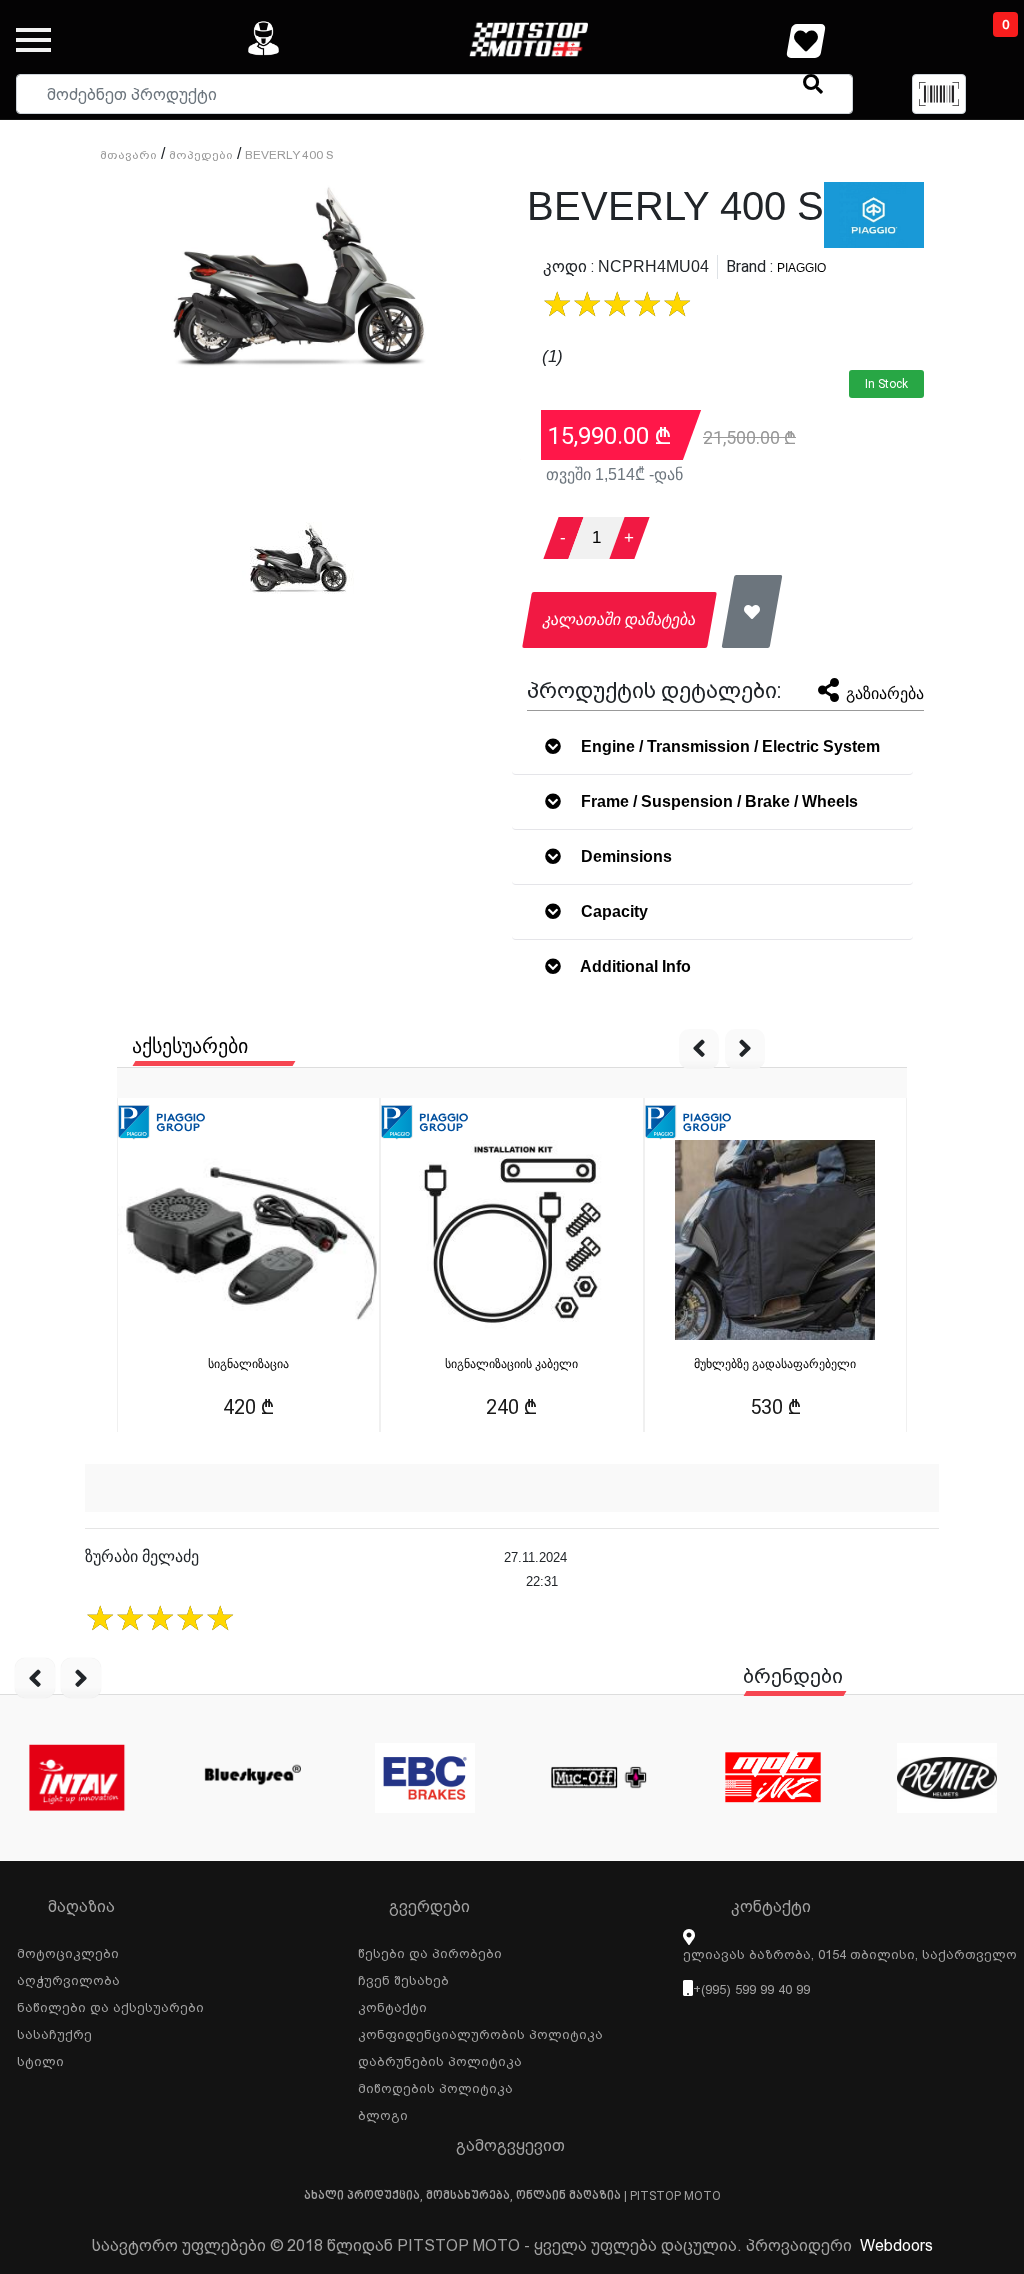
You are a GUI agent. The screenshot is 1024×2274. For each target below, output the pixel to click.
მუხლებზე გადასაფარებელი (775, 1364)
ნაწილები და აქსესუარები (110, 2005)
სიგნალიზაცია (248, 1364)
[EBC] (425, 1778)
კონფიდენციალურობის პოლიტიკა (480, 2032)
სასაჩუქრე (54, 2032)
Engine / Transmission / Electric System (728, 746)
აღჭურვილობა (68, 1978)
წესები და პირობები (430, 1951)
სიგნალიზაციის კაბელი (511, 1364)
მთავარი (128, 155)
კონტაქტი (392, 2005)
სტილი (40, 2059)
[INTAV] (77, 1778)
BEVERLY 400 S (289, 155)
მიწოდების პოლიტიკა (435, 2086)
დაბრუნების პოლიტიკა (440, 2059)
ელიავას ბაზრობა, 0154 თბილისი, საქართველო (850, 1954)
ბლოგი (383, 2113)
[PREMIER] (947, 1778)
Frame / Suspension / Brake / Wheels (717, 801)
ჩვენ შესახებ (403, 1978)
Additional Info (634, 966)
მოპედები (201, 155)
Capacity (612, 911)
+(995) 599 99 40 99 (751, 1989)
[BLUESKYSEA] (251, 1778)
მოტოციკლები (68, 1951)
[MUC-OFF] (599, 1778)
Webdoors (896, 2245)
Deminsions (624, 856)
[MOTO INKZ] (773, 1778)
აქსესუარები (190, 1046)
